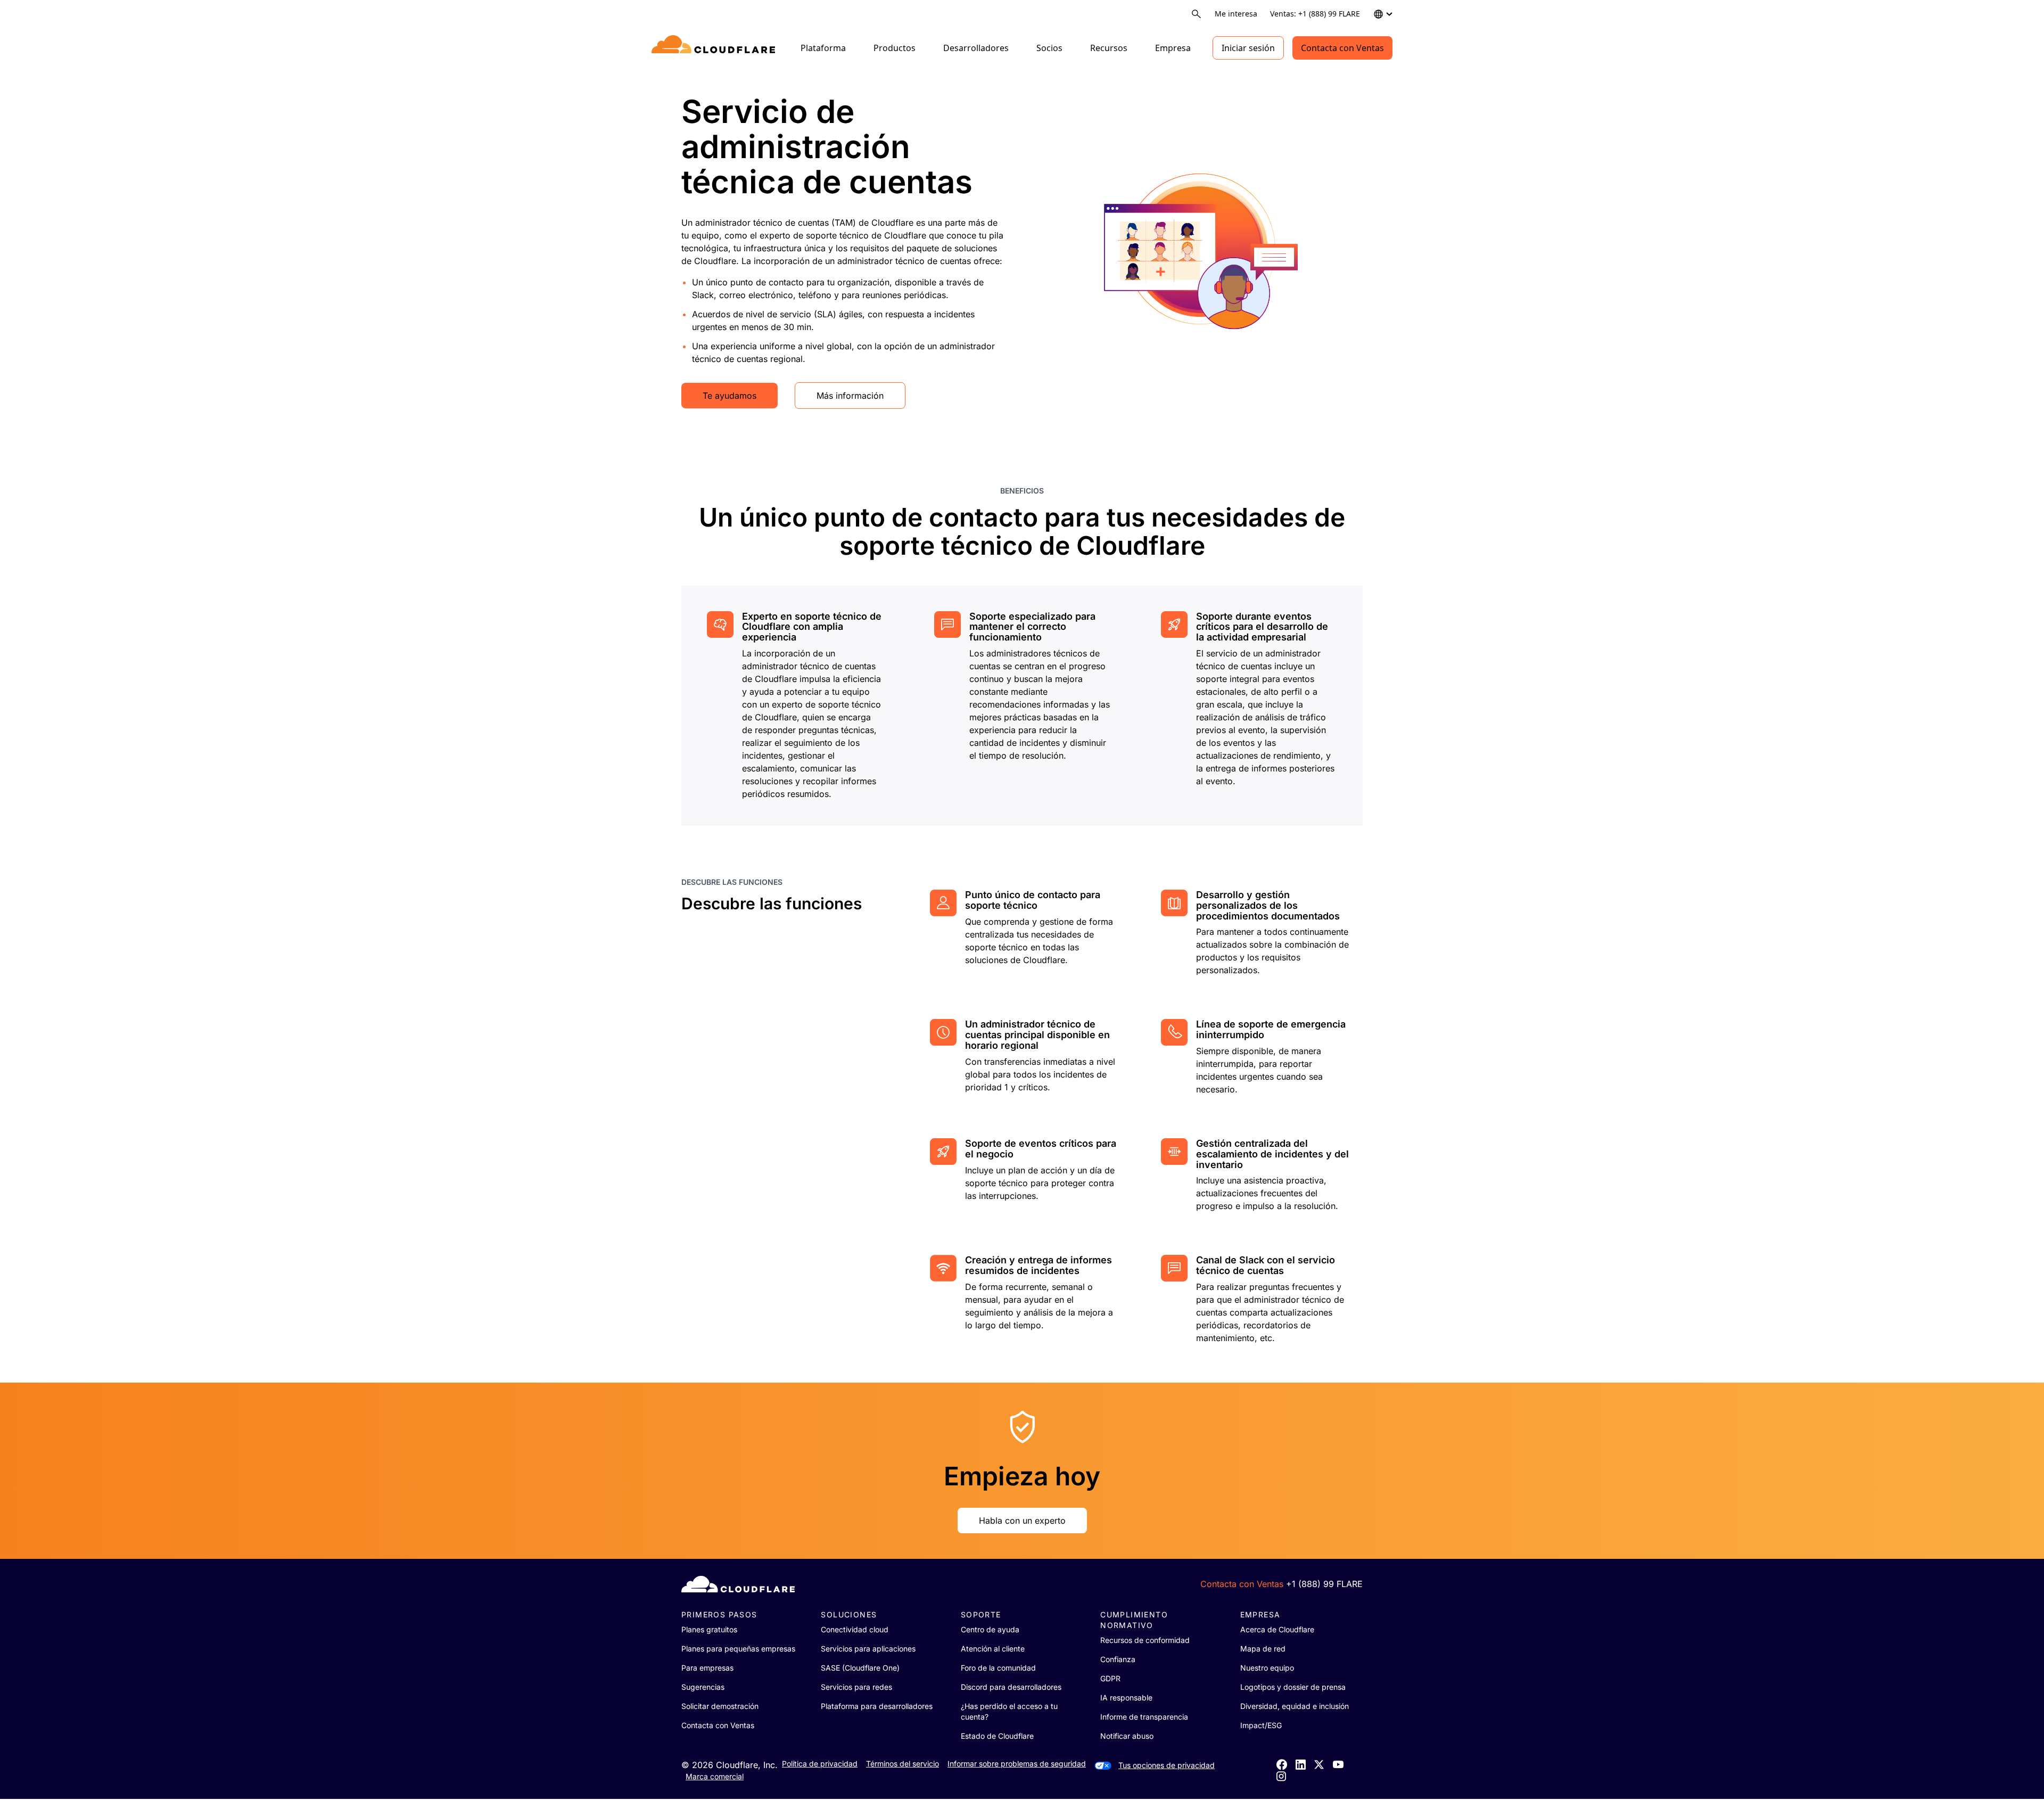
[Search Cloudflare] (1196, 14)
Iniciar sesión (1248, 48)
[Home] (715, 48)
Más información (850, 396)
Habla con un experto (1022, 1520)
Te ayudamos (730, 396)
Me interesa (1236, 14)
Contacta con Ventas (1342, 48)
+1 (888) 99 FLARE (1324, 1584)
